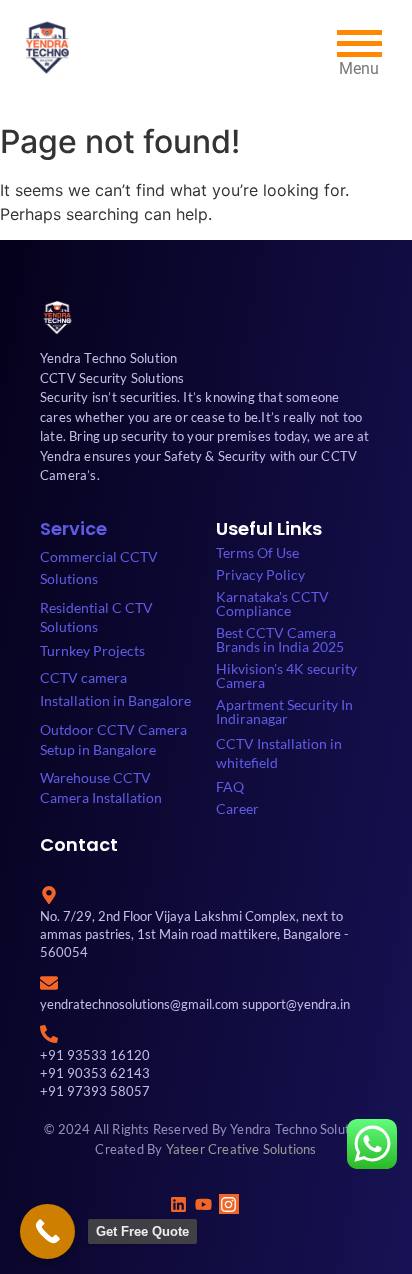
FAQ (230, 786)
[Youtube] (203, 1204)
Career (237, 808)
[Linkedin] (178, 1204)
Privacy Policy (260, 574)
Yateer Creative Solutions (241, 1149)
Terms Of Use (257, 552)
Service (73, 528)
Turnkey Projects (92, 650)
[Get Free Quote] (47, 1231)
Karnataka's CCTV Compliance (272, 603)
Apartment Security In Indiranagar (284, 711)
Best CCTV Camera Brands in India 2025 (280, 639)
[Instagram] (229, 1204)
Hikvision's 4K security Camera (286, 675)
